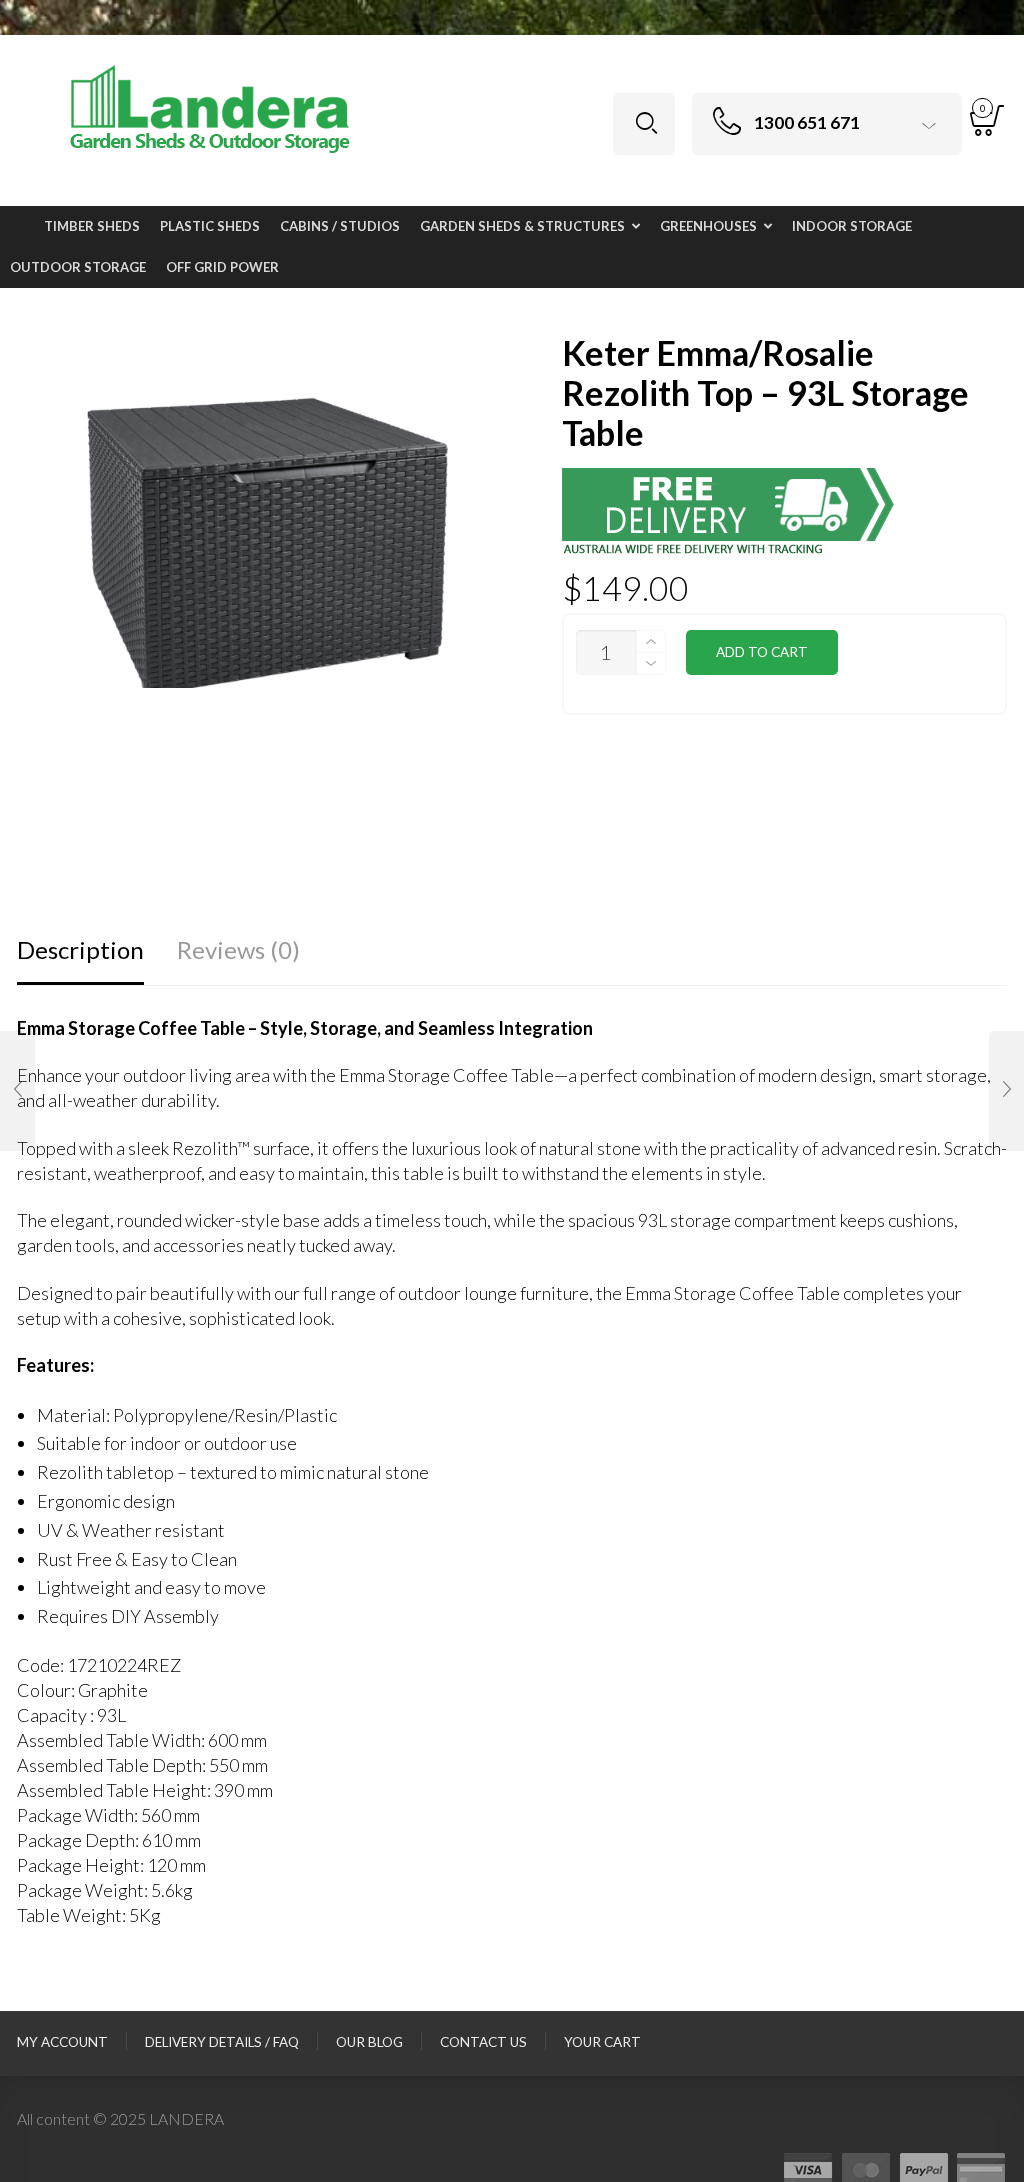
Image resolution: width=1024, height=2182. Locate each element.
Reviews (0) (238, 949)
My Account (62, 2042)
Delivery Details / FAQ (222, 2042)
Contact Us (483, 2042)
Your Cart (602, 2042)
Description (80, 949)
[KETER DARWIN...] (17, 1091)
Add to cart (762, 652)
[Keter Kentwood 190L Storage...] (1006, 1091)
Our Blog (369, 2042)
